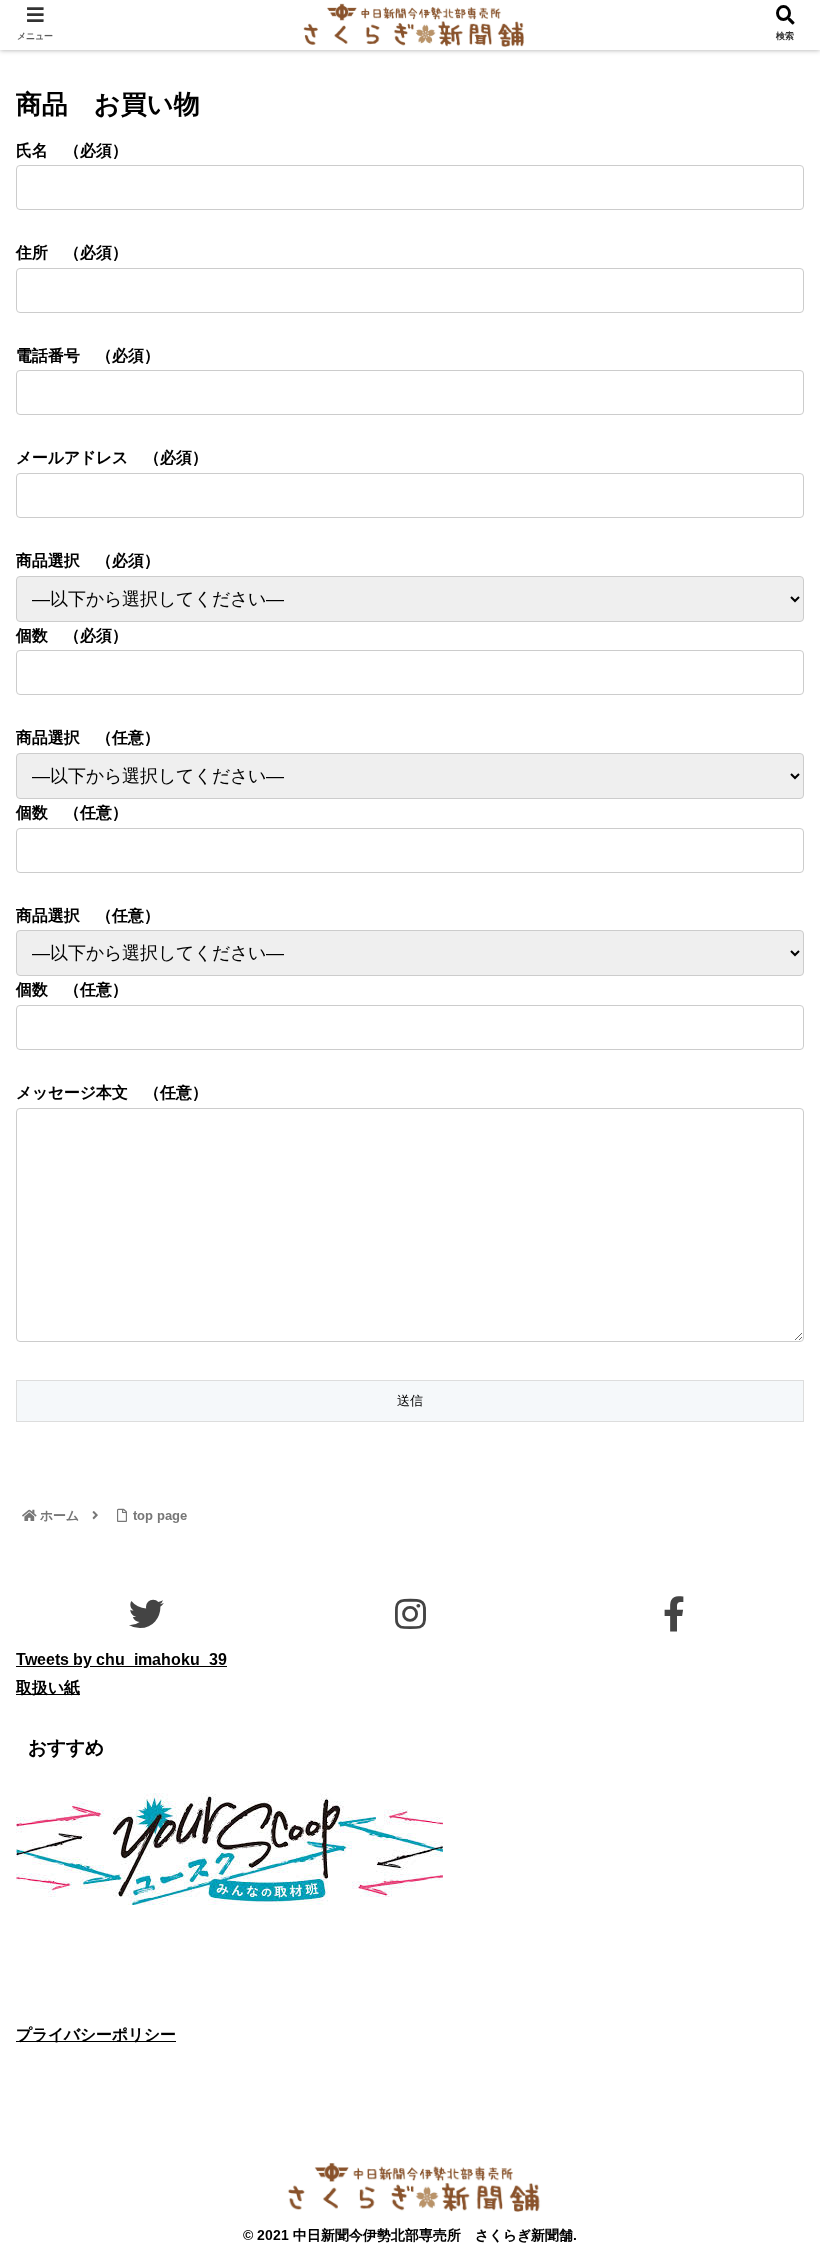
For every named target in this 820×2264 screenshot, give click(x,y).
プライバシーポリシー (96, 2034)
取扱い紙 (48, 1687)
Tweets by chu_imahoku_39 (121, 1659)
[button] (758, 1836)
